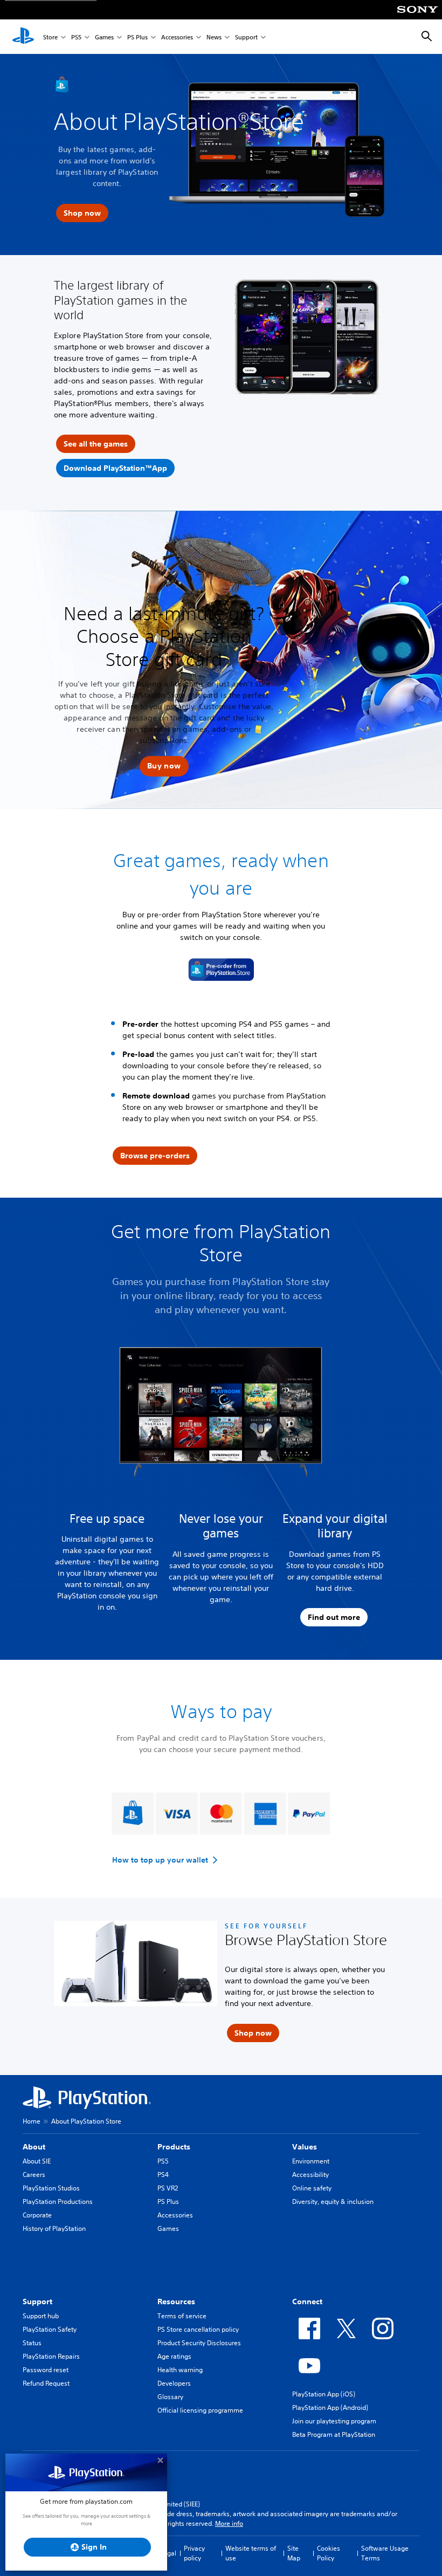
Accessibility (310, 2175)
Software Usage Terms (385, 2553)
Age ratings (174, 2356)
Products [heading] (174, 2147)
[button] (164, 766)
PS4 (163, 2175)
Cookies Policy (329, 2553)
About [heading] (34, 2147)
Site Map (294, 2553)
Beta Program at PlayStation (334, 2434)
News (214, 37)
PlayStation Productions (58, 2201)
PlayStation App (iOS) (324, 2394)
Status (32, 2343)
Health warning (180, 2370)
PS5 (76, 37)
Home (32, 2121)
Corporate (37, 2215)
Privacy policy (194, 2553)
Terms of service (182, 2316)
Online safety (312, 2188)
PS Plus (137, 37)
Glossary (170, 2397)
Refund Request (46, 2383)
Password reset (46, 2370)
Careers (34, 2175)
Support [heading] (37, 2302)
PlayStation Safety (50, 2329)
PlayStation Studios (51, 2188)
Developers (174, 2383)
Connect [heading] (307, 2302)
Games (104, 37)
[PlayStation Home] (23, 37)
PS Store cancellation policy (198, 2329)
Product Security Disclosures (199, 2343)
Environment (311, 2161)
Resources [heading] (176, 2302)
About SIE (37, 2161)
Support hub (41, 2316)
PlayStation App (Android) (330, 2407)
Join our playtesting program (334, 2421)
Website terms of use (251, 2553)
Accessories (177, 37)
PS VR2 (168, 2188)
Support (246, 37)
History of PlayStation (54, 2228)
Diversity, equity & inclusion (333, 2201)
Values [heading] (305, 2147)
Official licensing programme (200, 2410)
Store (50, 37)
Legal (168, 2553)
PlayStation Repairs (51, 2356)
